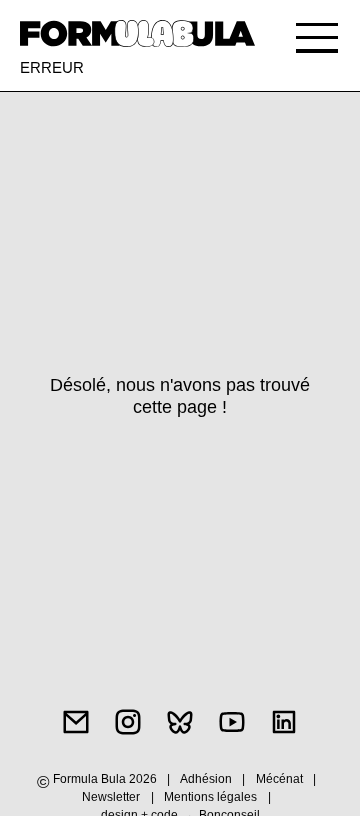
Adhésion (206, 779)
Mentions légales (212, 797)
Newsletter (111, 797)
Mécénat (279, 779)
